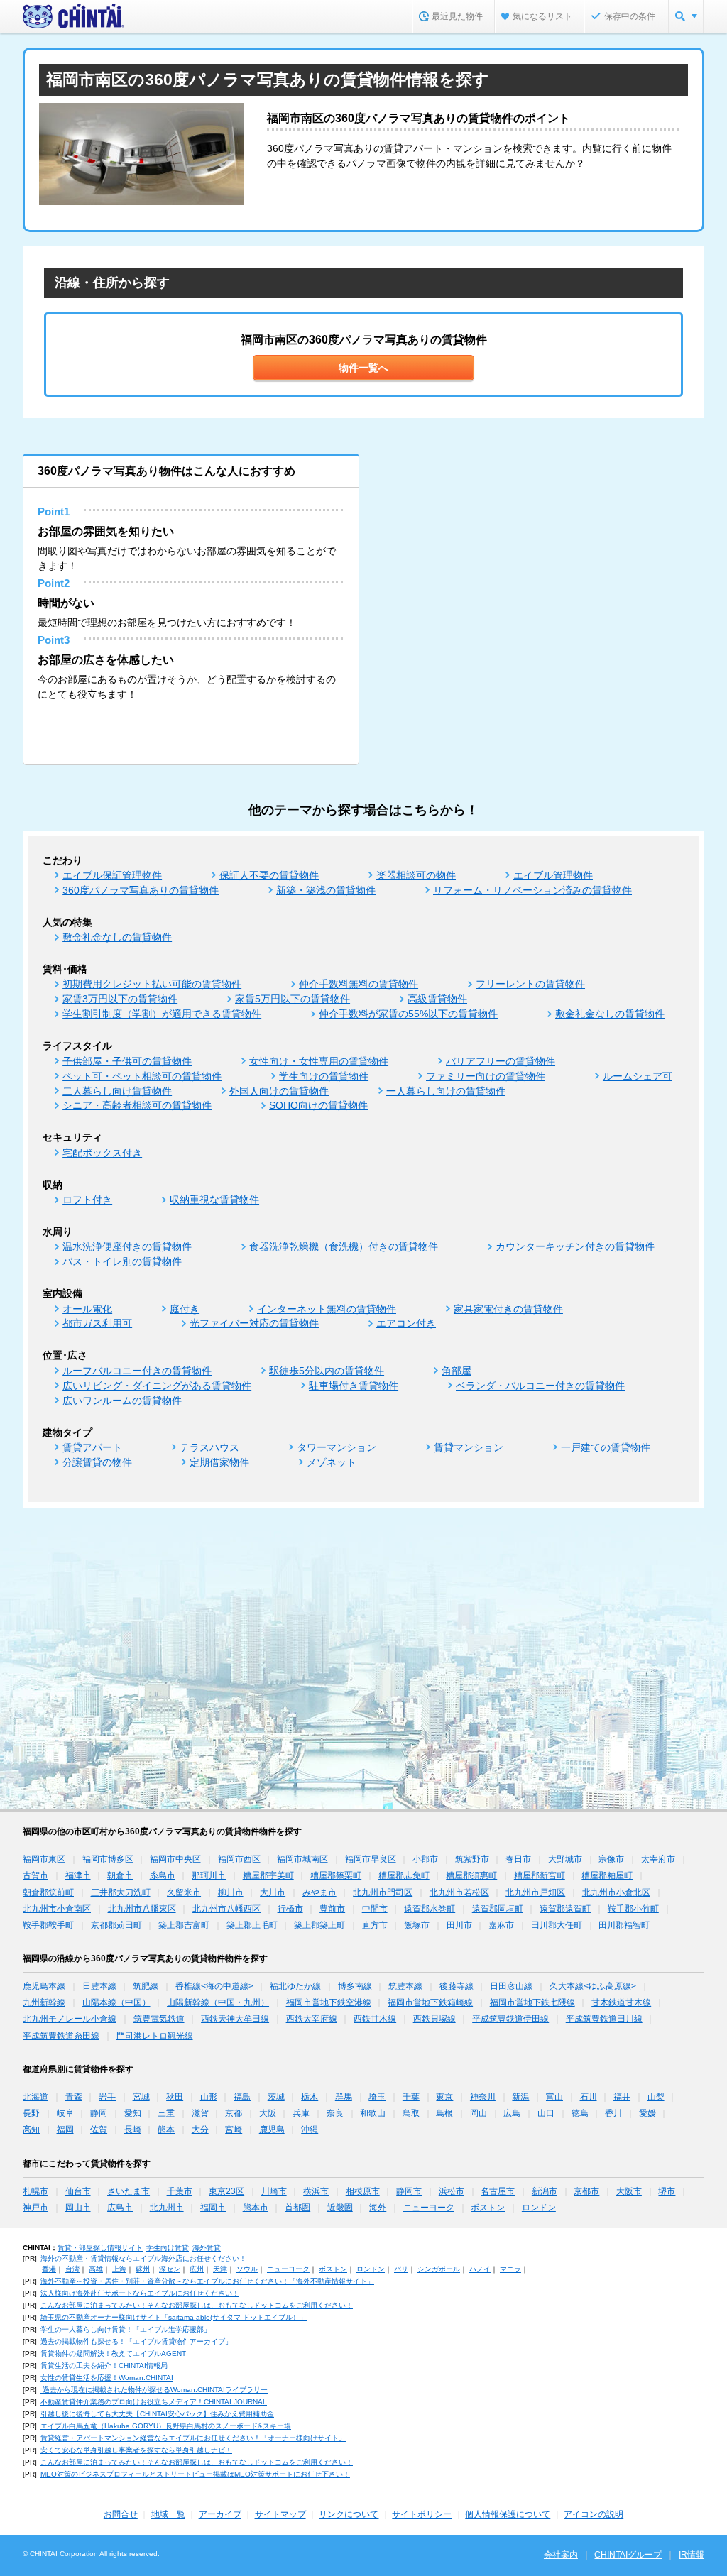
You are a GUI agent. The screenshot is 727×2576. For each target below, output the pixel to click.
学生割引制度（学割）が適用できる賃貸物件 (162, 1014)
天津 (220, 2269)
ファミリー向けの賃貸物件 (486, 1076)
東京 (444, 2097)
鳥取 (411, 2113)
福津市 (78, 1875)
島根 (444, 2113)
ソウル (247, 2269)
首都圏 (297, 2208)
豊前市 (332, 1909)
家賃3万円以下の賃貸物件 (120, 999)
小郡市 (425, 1859)
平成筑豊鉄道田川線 (604, 2019)
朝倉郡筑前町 (48, 1892)
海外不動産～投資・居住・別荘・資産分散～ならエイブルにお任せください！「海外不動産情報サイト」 (207, 2281)
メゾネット (332, 1462)
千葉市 (180, 2191)
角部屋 (457, 1371)
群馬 (344, 2097)
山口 (546, 2113)
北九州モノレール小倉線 (70, 2019)
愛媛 (647, 2113)
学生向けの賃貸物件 (324, 1076)
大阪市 (629, 2191)
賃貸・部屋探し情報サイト (100, 2248)
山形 (209, 2097)
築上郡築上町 (319, 1925)
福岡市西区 (239, 1859)
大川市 (273, 1892)
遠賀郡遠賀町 (565, 1909)
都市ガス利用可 (97, 1323)
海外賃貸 (207, 2248)
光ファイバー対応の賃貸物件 (254, 1323)
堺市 (667, 2191)
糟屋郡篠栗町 (336, 1875)
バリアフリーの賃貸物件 (501, 1061)
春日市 (518, 1859)
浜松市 (452, 2191)
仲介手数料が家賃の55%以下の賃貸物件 (408, 1014)
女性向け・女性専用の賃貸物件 (319, 1061)
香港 (49, 2269)
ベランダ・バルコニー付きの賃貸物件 (540, 1386)
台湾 (72, 2269)
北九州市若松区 (459, 1892)
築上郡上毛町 (252, 1925)
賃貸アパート (92, 1447)
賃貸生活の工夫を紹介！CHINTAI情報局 (104, 2366)
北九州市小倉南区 (57, 1909)
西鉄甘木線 (375, 2019)
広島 (512, 2113)
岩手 (107, 2097)
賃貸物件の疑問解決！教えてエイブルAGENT (113, 2353)
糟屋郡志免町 (404, 1875)
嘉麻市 (501, 1925)
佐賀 (99, 2130)
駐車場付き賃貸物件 (354, 1386)
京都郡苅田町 (116, 1925)
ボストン (488, 2208)
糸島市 (163, 1875)
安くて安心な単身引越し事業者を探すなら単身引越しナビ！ (136, 2450)
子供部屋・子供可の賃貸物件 (127, 1061)
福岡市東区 (44, 1859)
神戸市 (35, 2208)
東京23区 (226, 2191)
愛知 (133, 2113)
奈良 (335, 2113)
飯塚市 (417, 1925)
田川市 (459, 1925)
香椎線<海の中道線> (214, 1986)
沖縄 (310, 2130)
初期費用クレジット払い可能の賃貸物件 (152, 984)
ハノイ (480, 2269)
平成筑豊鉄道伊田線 (510, 2019)
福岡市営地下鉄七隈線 (532, 2002)
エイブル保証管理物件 (112, 875)
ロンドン (539, 2208)
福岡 (65, 2130)
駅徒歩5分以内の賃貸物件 (327, 1371)
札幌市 (35, 2191)
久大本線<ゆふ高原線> (593, 1986)
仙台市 (78, 2191)
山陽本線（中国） (116, 2002)
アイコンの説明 (594, 2514)
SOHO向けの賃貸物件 (318, 1105)
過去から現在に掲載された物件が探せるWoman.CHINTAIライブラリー (154, 2390)
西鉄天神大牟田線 (235, 2019)
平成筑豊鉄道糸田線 (61, 2036)
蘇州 (143, 2269)
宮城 (141, 2097)
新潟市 (545, 2191)
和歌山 (373, 2113)
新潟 (520, 2097)
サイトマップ (280, 2514)
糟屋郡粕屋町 (607, 1875)
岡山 (479, 2113)
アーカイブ (220, 2514)
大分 (200, 2130)
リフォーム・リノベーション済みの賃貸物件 (532, 890)
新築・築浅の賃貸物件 (326, 890)
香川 (613, 2113)
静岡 (99, 2113)
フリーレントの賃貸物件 (530, 984)
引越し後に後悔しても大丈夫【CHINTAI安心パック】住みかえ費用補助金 (157, 2414)
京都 (234, 2113)
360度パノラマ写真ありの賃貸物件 (141, 890)
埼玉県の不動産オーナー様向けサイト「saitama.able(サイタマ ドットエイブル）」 (174, 2317)
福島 (242, 2097)
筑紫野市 (472, 1859)
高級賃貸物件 (437, 999)
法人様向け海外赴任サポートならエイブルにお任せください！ (140, 2293)
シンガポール (439, 2269)
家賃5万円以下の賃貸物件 (293, 999)
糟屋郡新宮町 (540, 1875)
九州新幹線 (44, 2002)
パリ (401, 2269)
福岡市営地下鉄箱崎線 (430, 2002)
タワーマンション (337, 1447)
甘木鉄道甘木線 (621, 2002)
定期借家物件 (219, 1462)
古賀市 (35, 1875)
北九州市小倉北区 (616, 1892)
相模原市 (363, 2191)
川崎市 (274, 2191)
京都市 (586, 2191)
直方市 (375, 1925)
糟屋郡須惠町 (471, 1875)
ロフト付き (87, 1200)
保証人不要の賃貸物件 (269, 875)
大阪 (268, 2113)
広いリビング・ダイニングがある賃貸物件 (157, 1386)
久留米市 (184, 1892)
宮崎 (234, 2130)
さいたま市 (129, 2191)
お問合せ (121, 2514)
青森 (74, 2097)
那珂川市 (209, 1875)
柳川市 (231, 1892)
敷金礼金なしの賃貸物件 (117, 937)
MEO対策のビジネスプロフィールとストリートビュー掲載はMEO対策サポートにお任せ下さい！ (195, 2474)
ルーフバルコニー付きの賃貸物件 (137, 1371)
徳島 (580, 2113)
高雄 (96, 2269)
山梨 (656, 2097)
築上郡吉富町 (184, 1925)
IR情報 (692, 2555)
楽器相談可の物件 (416, 875)
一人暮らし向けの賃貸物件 (446, 1091)
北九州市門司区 (383, 1892)
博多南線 (355, 1986)
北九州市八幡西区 (226, 1909)
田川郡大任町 (557, 1925)
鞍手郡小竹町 (633, 1909)
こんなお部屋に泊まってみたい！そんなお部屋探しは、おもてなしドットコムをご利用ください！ (197, 2305)
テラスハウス (209, 1447)
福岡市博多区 (108, 1859)
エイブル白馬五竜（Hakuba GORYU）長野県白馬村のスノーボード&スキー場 (166, 2426)
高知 (31, 2130)
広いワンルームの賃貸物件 (122, 1401)
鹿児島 (272, 2130)
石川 (589, 2097)
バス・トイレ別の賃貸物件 (122, 1261)
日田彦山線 (511, 1986)
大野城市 (565, 1859)
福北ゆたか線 (295, 1986)
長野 (31, 2113)
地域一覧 (168, 2514)
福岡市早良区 (371, 1859)
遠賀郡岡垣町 (498, 1909)
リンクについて (349, 2514)
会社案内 (561, 2555)
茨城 (276, 2097)
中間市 (375, 1909)
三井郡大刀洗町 (121, 1892)
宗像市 (611, 1859)
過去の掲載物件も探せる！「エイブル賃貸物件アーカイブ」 (136, 2341)
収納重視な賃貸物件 (214, 1200)
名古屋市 (498, 2191)
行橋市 (290, 1909)
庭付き (185, 1309)
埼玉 (377, 2097)
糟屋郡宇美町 (268, 1875)
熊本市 (256, 2208)
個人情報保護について (508, 2514)
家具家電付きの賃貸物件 (508, 1309)
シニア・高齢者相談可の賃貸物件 (137, 1105)
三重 (166, 2113)
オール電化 (87, 1309)
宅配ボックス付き (102, 1153)
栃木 (310, 2097)
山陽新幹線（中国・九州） (218, 2002)
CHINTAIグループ (628, 2555)
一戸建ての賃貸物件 (606, 1447)
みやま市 (319, 1892)
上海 (119, 2269)
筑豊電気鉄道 (159, 2019)
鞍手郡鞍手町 (48, 1925)
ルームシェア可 (638, 1076)
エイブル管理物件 (553, 875)
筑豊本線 (405, 1986)
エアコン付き (406, 1323)
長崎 (133, 2130)
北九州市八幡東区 (142, 1909)
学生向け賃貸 (168, 2248)
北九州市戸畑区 (535, 1892)
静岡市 (409, 2191)
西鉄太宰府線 (312, 2019)
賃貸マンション (469, 1447)
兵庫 (301, 2113)
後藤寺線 (457, 1986)
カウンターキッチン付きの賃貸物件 (575, 1246)
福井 (622, 2097)
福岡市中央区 (175, 1859)
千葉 (411, 2097)
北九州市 (167, 2208)
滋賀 (200, 2113)
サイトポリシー (422, 2514)
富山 (554, 2097)
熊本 (166, 2130)
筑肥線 (146, 1986)
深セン (170, 2269)
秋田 (175, 2097)
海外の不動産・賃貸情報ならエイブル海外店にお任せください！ (143, 2258)
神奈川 (483, 2097)
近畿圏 (340, 2208)
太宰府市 (658, 1859)
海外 (378, 2208)
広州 (197, 2269)
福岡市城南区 (302, 1859)
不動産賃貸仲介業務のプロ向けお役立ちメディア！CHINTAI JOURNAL (154, 2402)
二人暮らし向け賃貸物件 (117, 1091)
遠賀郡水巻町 (430, 1909)
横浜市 (316, 2191)
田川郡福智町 (624, 1925)
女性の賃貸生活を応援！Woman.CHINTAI (107, 2378)
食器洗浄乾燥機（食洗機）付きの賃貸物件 (344, 1246)
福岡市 (213, 2208)
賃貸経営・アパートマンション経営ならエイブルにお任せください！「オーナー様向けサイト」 (193, 2438)
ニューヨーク (429, 2208)
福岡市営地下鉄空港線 (329, 2002)
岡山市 (78, 2208)
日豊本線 (99, 1986)
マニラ (510, 2269)
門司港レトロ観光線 (155, 2036)
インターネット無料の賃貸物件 (327, 1309)
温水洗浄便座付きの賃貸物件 (127, 1246)
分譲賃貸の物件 (97, 1462)
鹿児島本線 (44, 1986)
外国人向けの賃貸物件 (279, 1091)
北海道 (35, 2097)
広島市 (120, 2208)
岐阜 (65, 2113)
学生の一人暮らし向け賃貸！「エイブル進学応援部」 (126, 2329)
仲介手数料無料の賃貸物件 (359, 984)
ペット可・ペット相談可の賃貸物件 (142, 1076)
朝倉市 (120, 1875)
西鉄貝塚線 (434, 2019)
